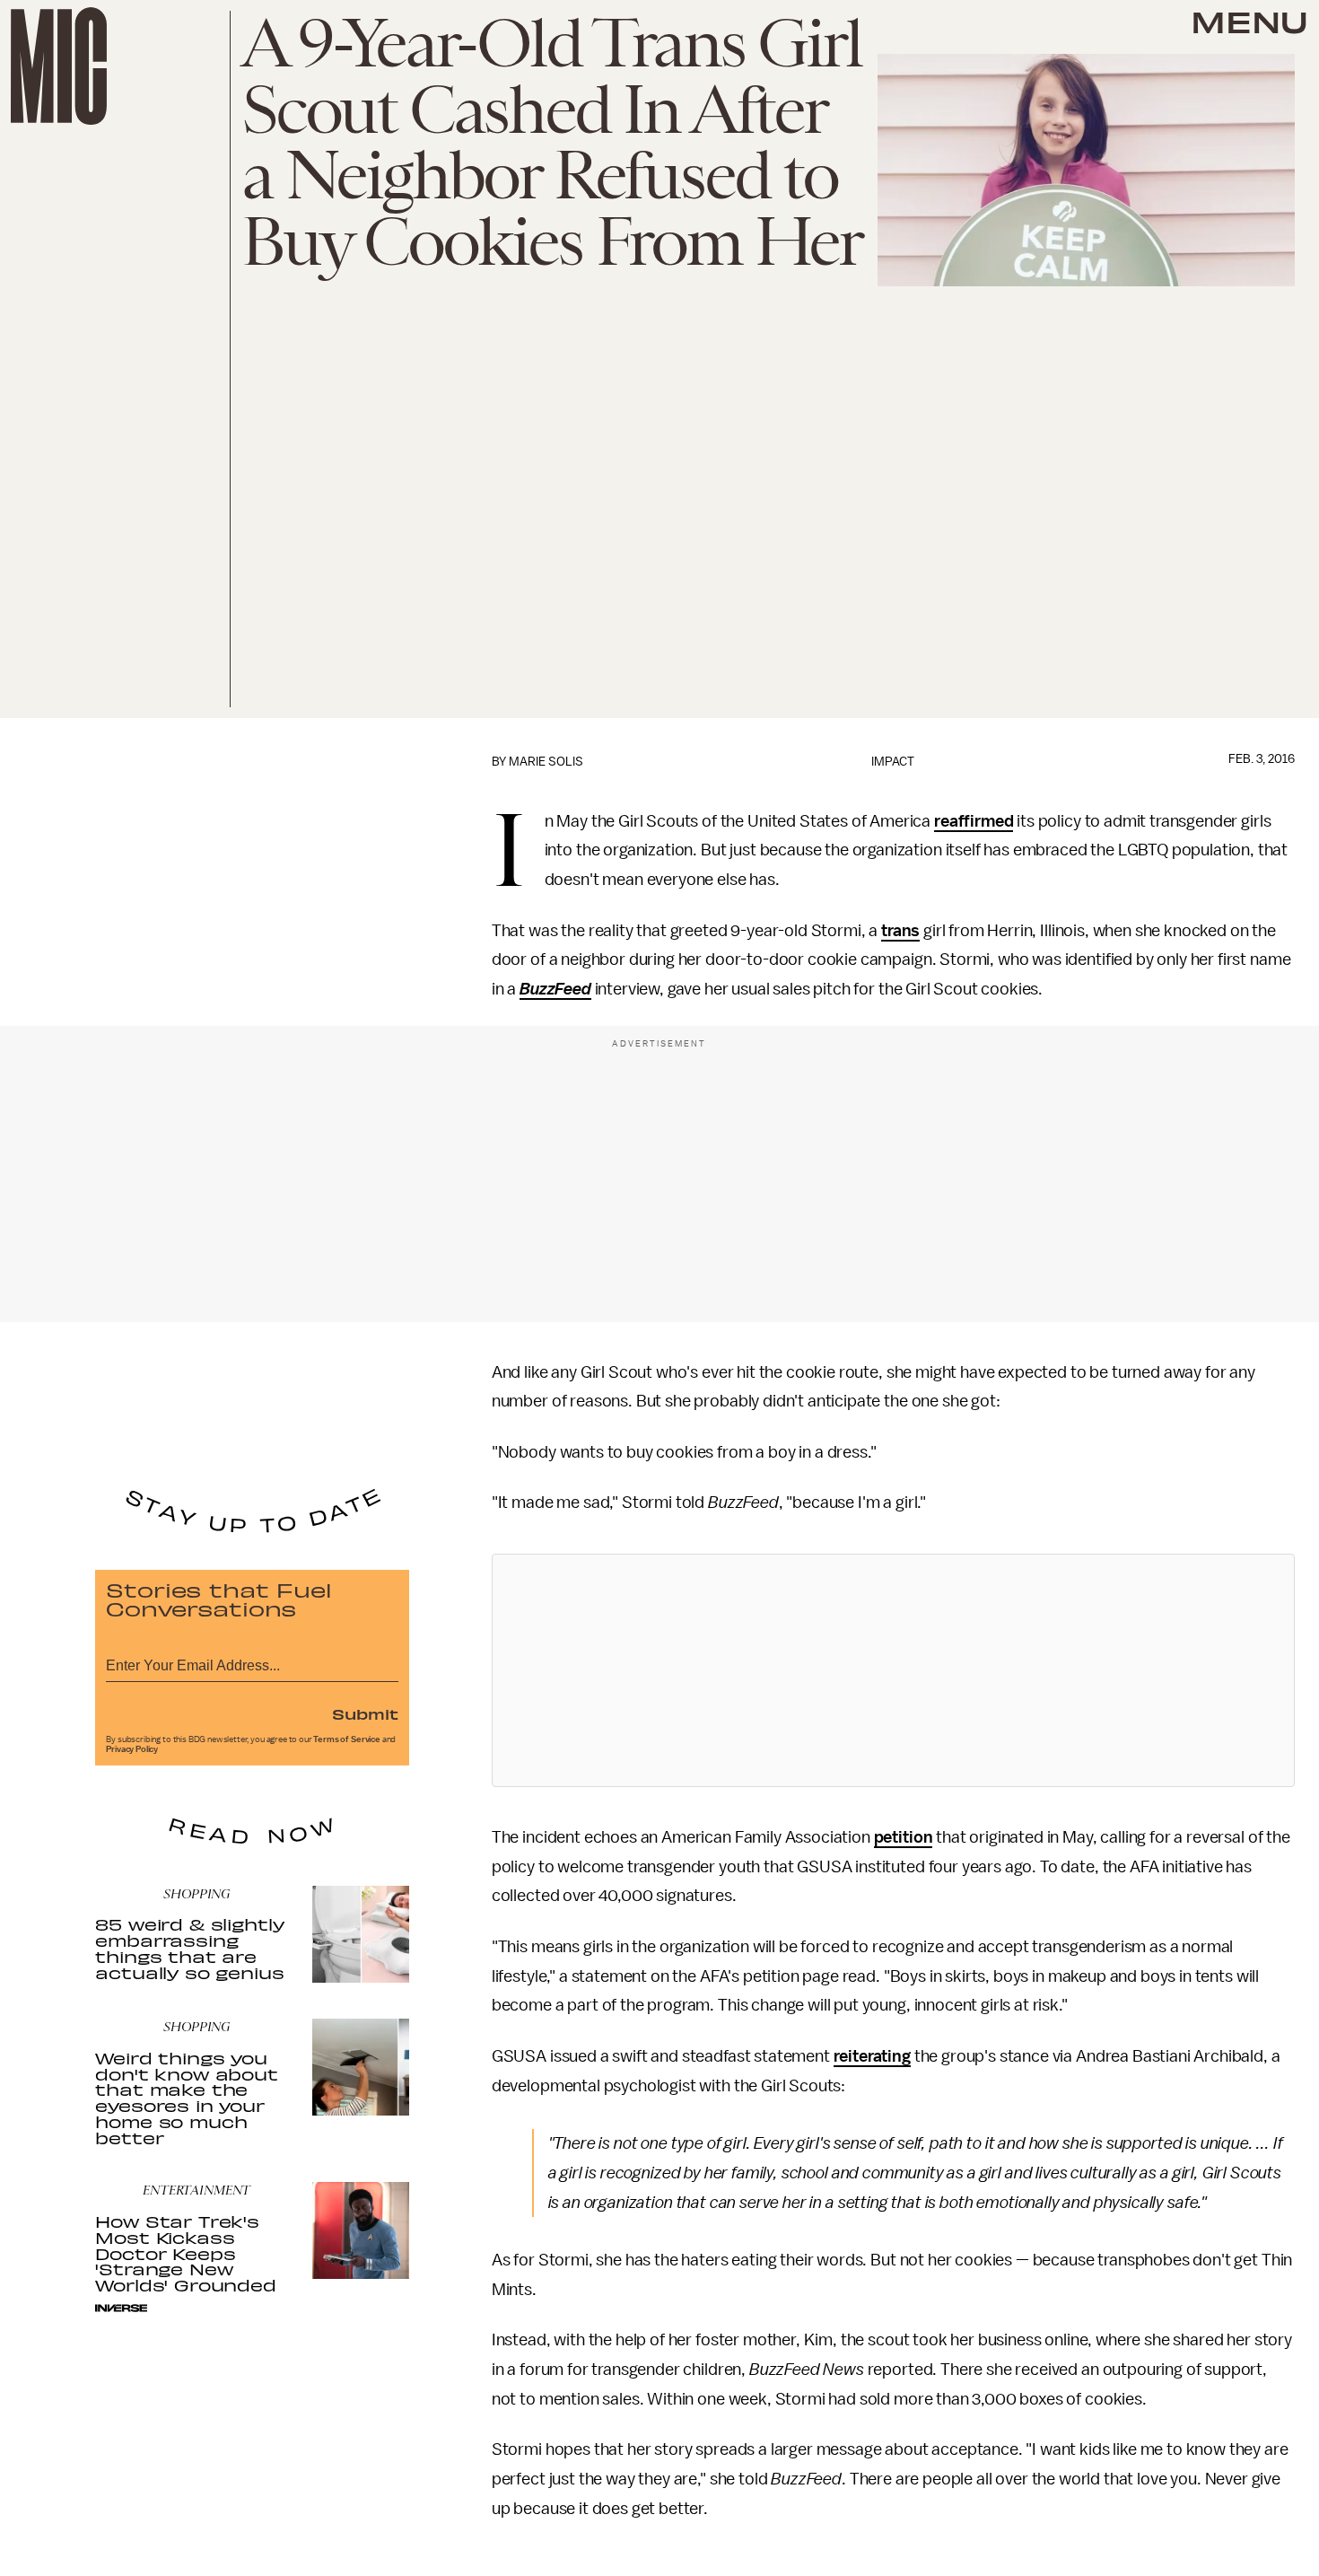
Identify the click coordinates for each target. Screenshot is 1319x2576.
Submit (365, 1713)
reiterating (872, 2056)
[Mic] (59, 66)
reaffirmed (974, 821)
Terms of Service (346, 1739)
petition (904, 1837)
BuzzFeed (555, 989)
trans (900, 931)
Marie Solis (546, 762)
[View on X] (893, 1670)
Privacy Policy (132, 1749)
